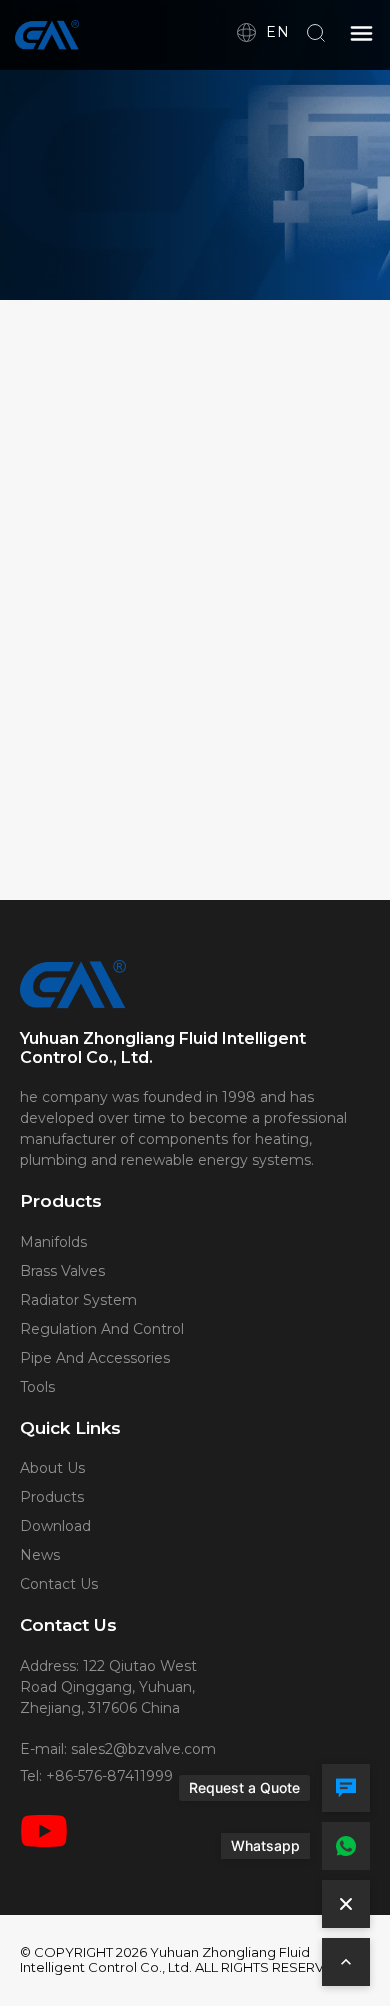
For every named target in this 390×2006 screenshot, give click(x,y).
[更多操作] (346, 1904)
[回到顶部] (346, 1962)
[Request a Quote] (346, 1788)
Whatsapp (265, 1845)
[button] (362, 35)
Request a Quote (244, 1787)
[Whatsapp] (346, 1846)
